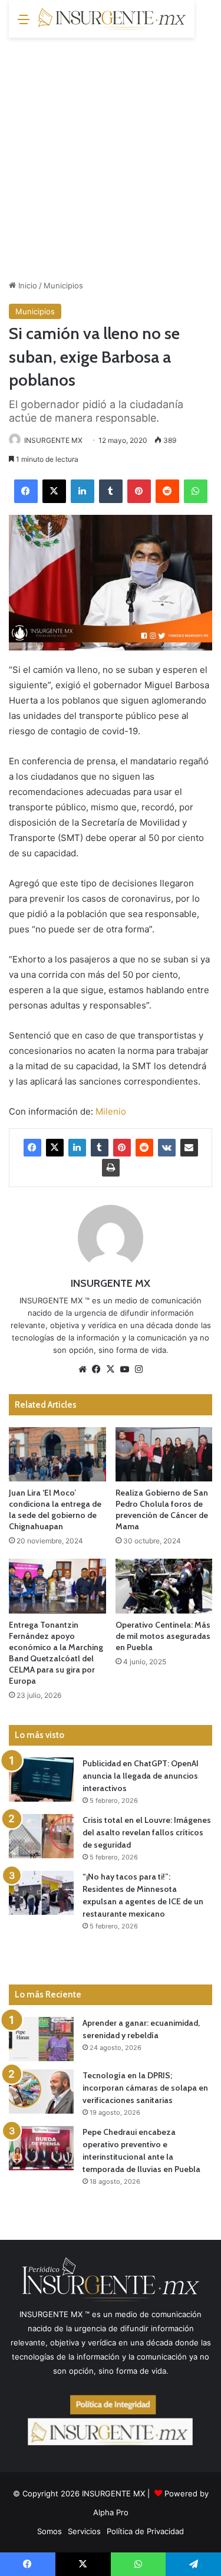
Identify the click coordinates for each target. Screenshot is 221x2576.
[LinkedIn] (83, 491)
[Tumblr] (111, 491)
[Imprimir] (111, 1168)
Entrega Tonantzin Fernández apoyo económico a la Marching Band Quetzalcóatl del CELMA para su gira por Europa (56, 1653)
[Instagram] (139, 1369)
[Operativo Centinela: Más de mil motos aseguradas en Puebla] (164, 1586)
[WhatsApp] (196, 491)
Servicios (84, 2531)
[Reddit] (167, 491)
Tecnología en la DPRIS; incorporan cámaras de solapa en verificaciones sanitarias (145, 2088)
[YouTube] (125, 1369)
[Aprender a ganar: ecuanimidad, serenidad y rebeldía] (41, 2039)
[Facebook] (26, 491)
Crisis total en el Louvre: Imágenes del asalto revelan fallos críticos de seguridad (147, 1832)
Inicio (27, 285)
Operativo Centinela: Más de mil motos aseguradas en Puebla (163, 1636)
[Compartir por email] (189, 1148)
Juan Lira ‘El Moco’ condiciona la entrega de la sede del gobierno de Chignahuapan (55, 1509)
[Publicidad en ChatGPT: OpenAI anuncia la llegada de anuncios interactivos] (41, 1780)
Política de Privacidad (145, 2531)
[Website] (83, 1369)
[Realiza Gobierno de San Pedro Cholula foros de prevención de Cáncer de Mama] (164, 1455)
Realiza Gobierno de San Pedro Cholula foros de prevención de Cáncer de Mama (162, 1509)
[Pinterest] (139, 491)
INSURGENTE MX (53, 440)
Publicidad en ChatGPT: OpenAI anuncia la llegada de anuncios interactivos (141, 1776)
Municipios (63, 285)
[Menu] (24, 23)
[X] (54, 491)
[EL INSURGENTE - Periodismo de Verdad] (112, 19)
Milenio (111, 1111)
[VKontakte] (167, 1148)
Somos (50, 2531)
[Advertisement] (111, 154)
